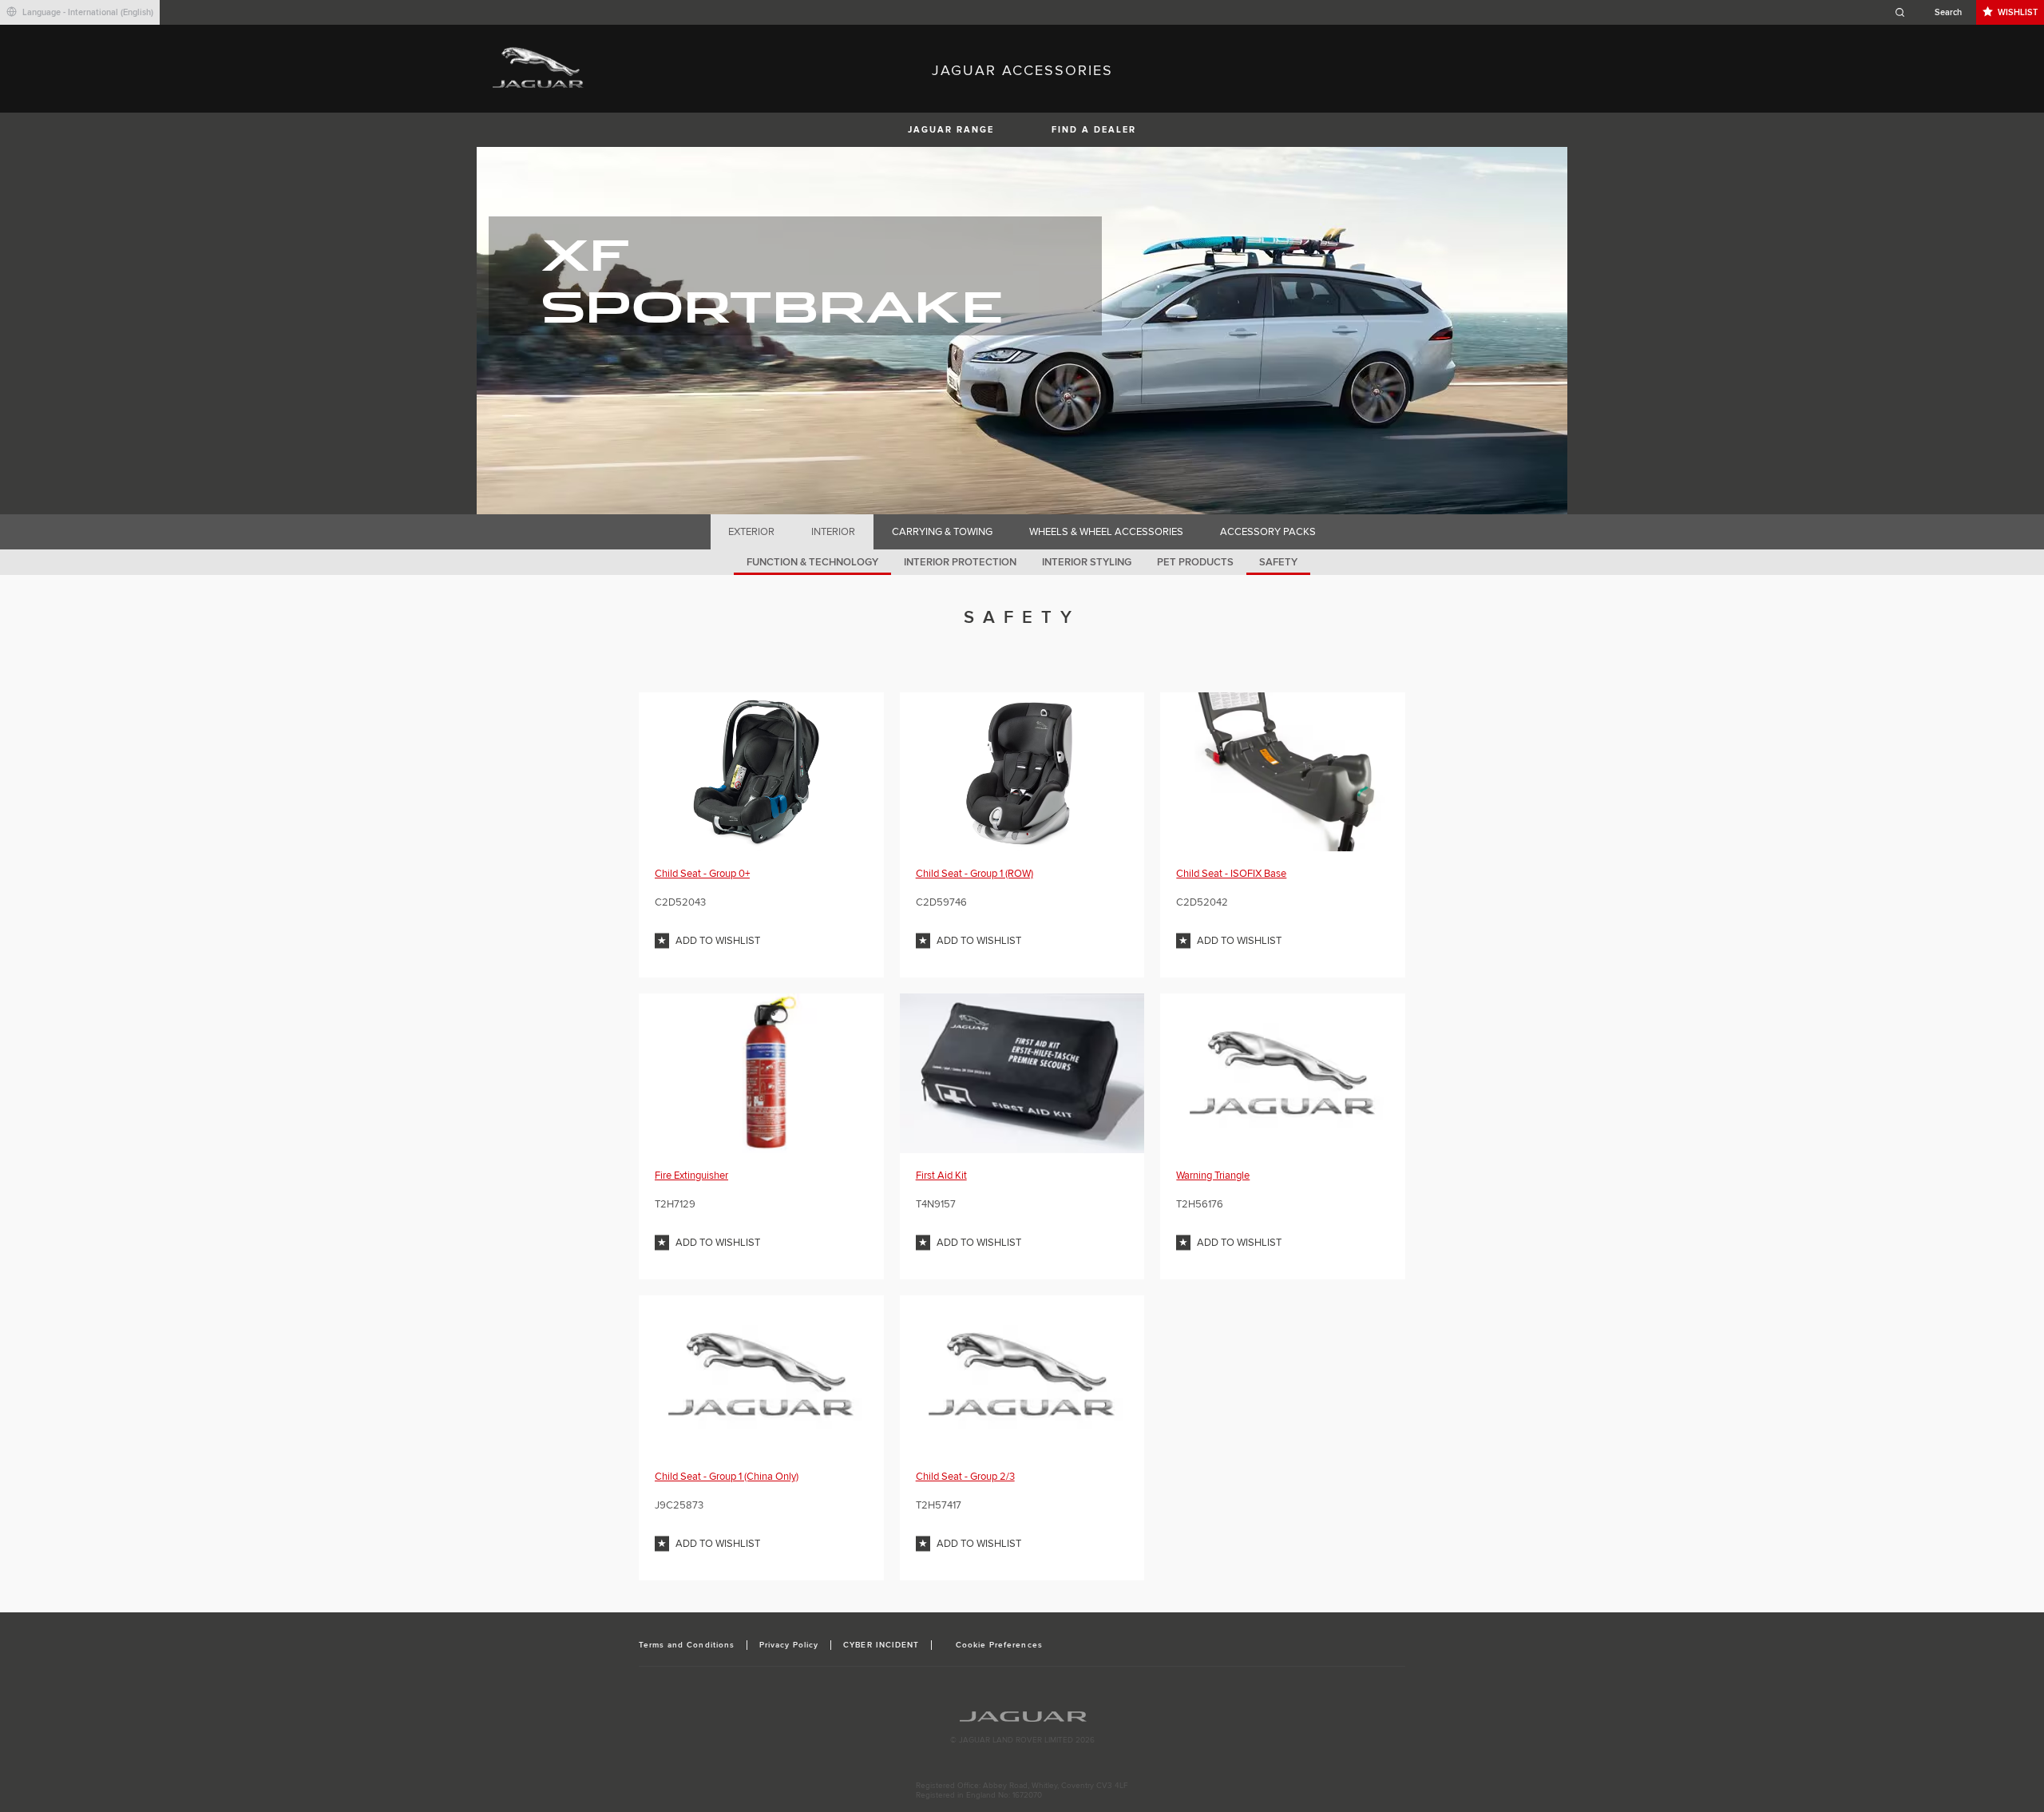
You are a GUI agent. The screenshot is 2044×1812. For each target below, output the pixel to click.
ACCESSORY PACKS (1268, 532)
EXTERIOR (751, 532)
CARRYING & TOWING (942, 532)
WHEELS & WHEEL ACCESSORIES (1106, 532)
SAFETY (1278, 562)
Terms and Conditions (687, 1645)
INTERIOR (833, 532)
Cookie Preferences (999, 1645)
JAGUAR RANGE (951, 130)
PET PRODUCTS (1195, 562)
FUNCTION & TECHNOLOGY (812, 562)
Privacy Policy (789, 1645)
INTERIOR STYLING (1087, 562)
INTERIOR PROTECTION (960, 562)
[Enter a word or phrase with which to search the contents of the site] (1933, 12)
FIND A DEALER (1094, 130)
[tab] (752, 532)
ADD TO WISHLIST (718, 941)
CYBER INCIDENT (881, 1645)
